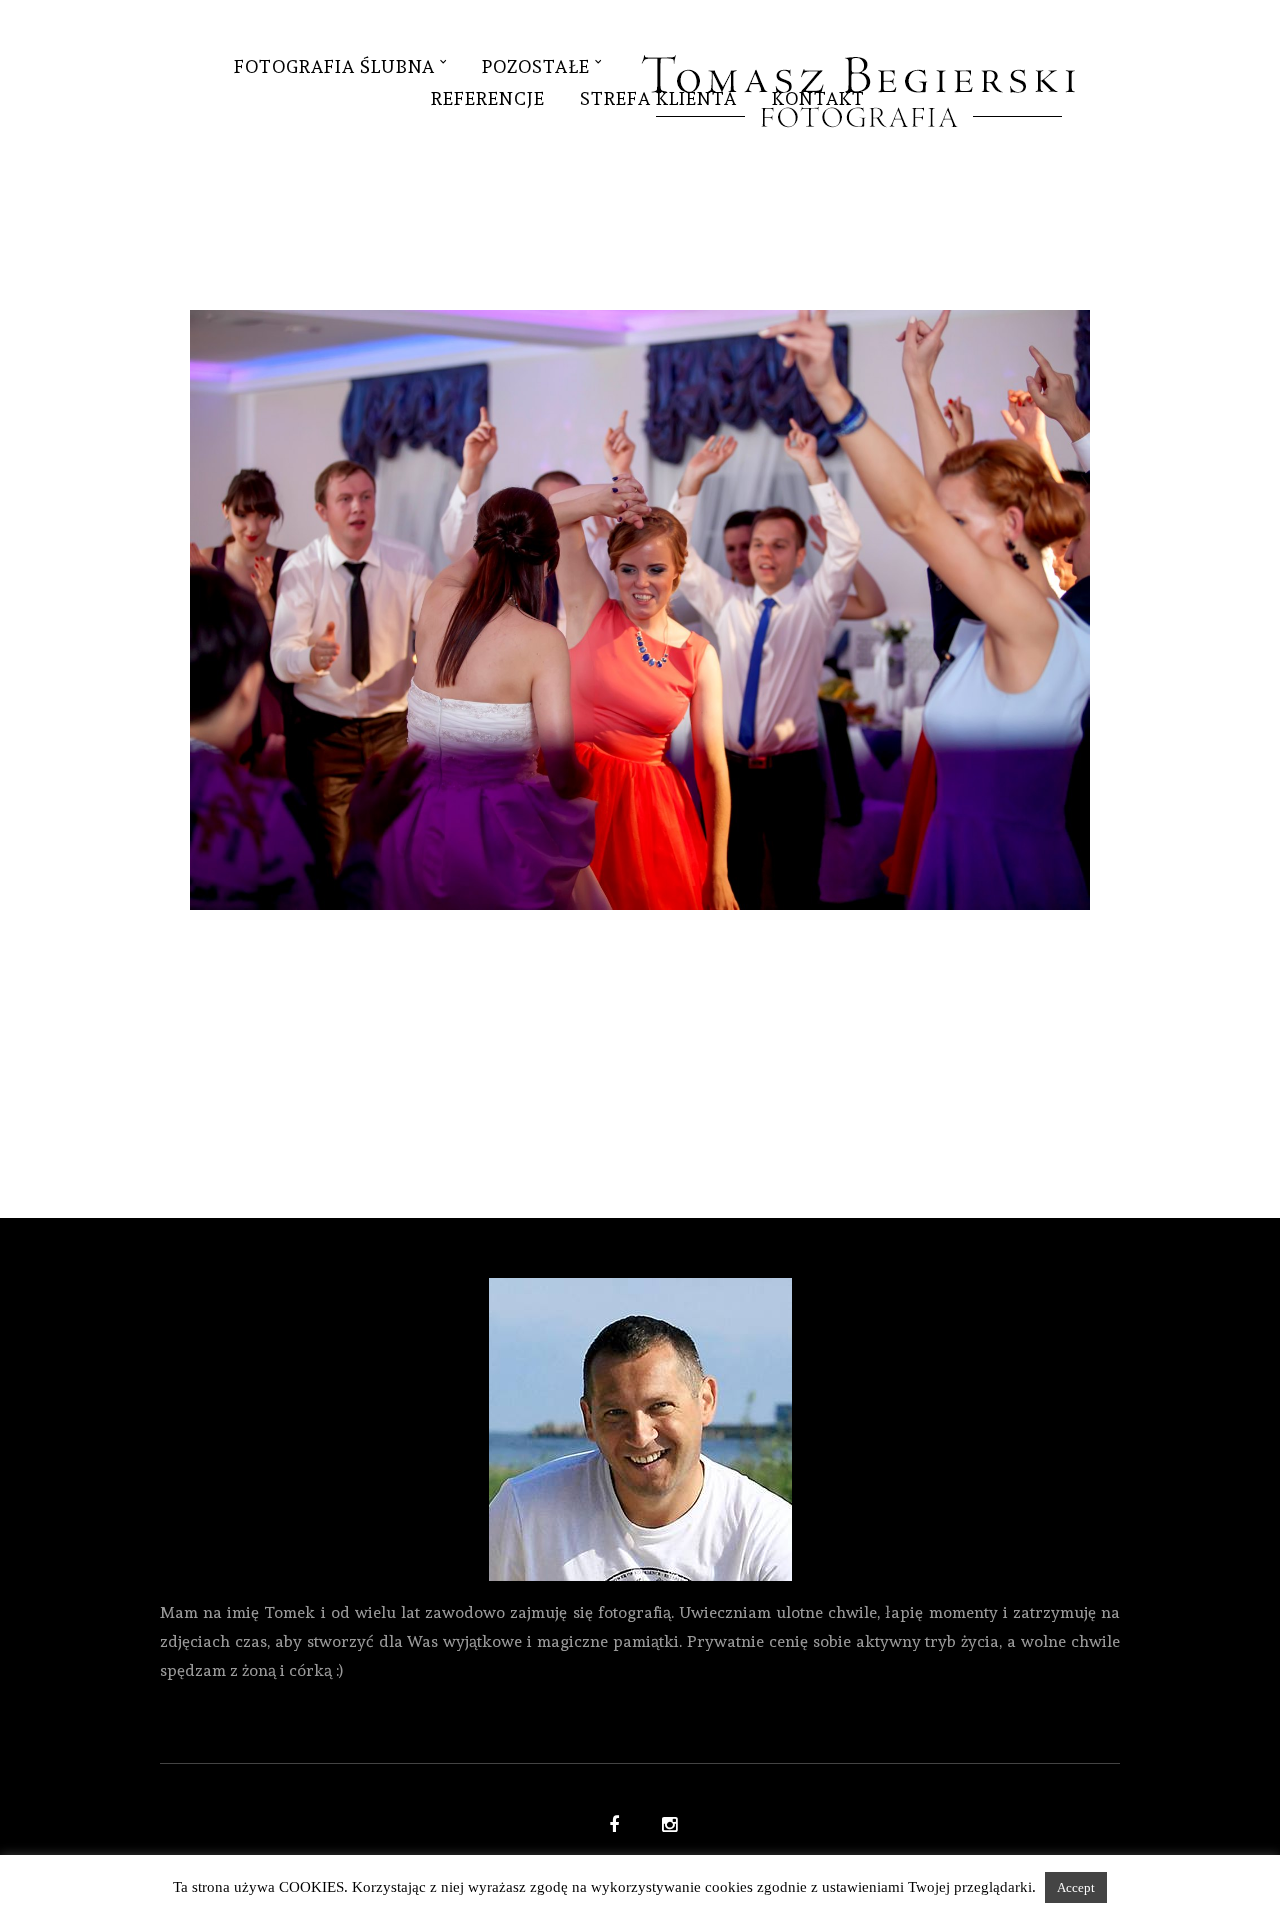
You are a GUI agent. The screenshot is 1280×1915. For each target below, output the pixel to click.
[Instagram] (667, 1827)
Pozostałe (536, 66)
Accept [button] (1076, 1887)
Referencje (488, 98)
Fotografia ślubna (334, 66)
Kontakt (818, 98)
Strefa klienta (658, 98)
